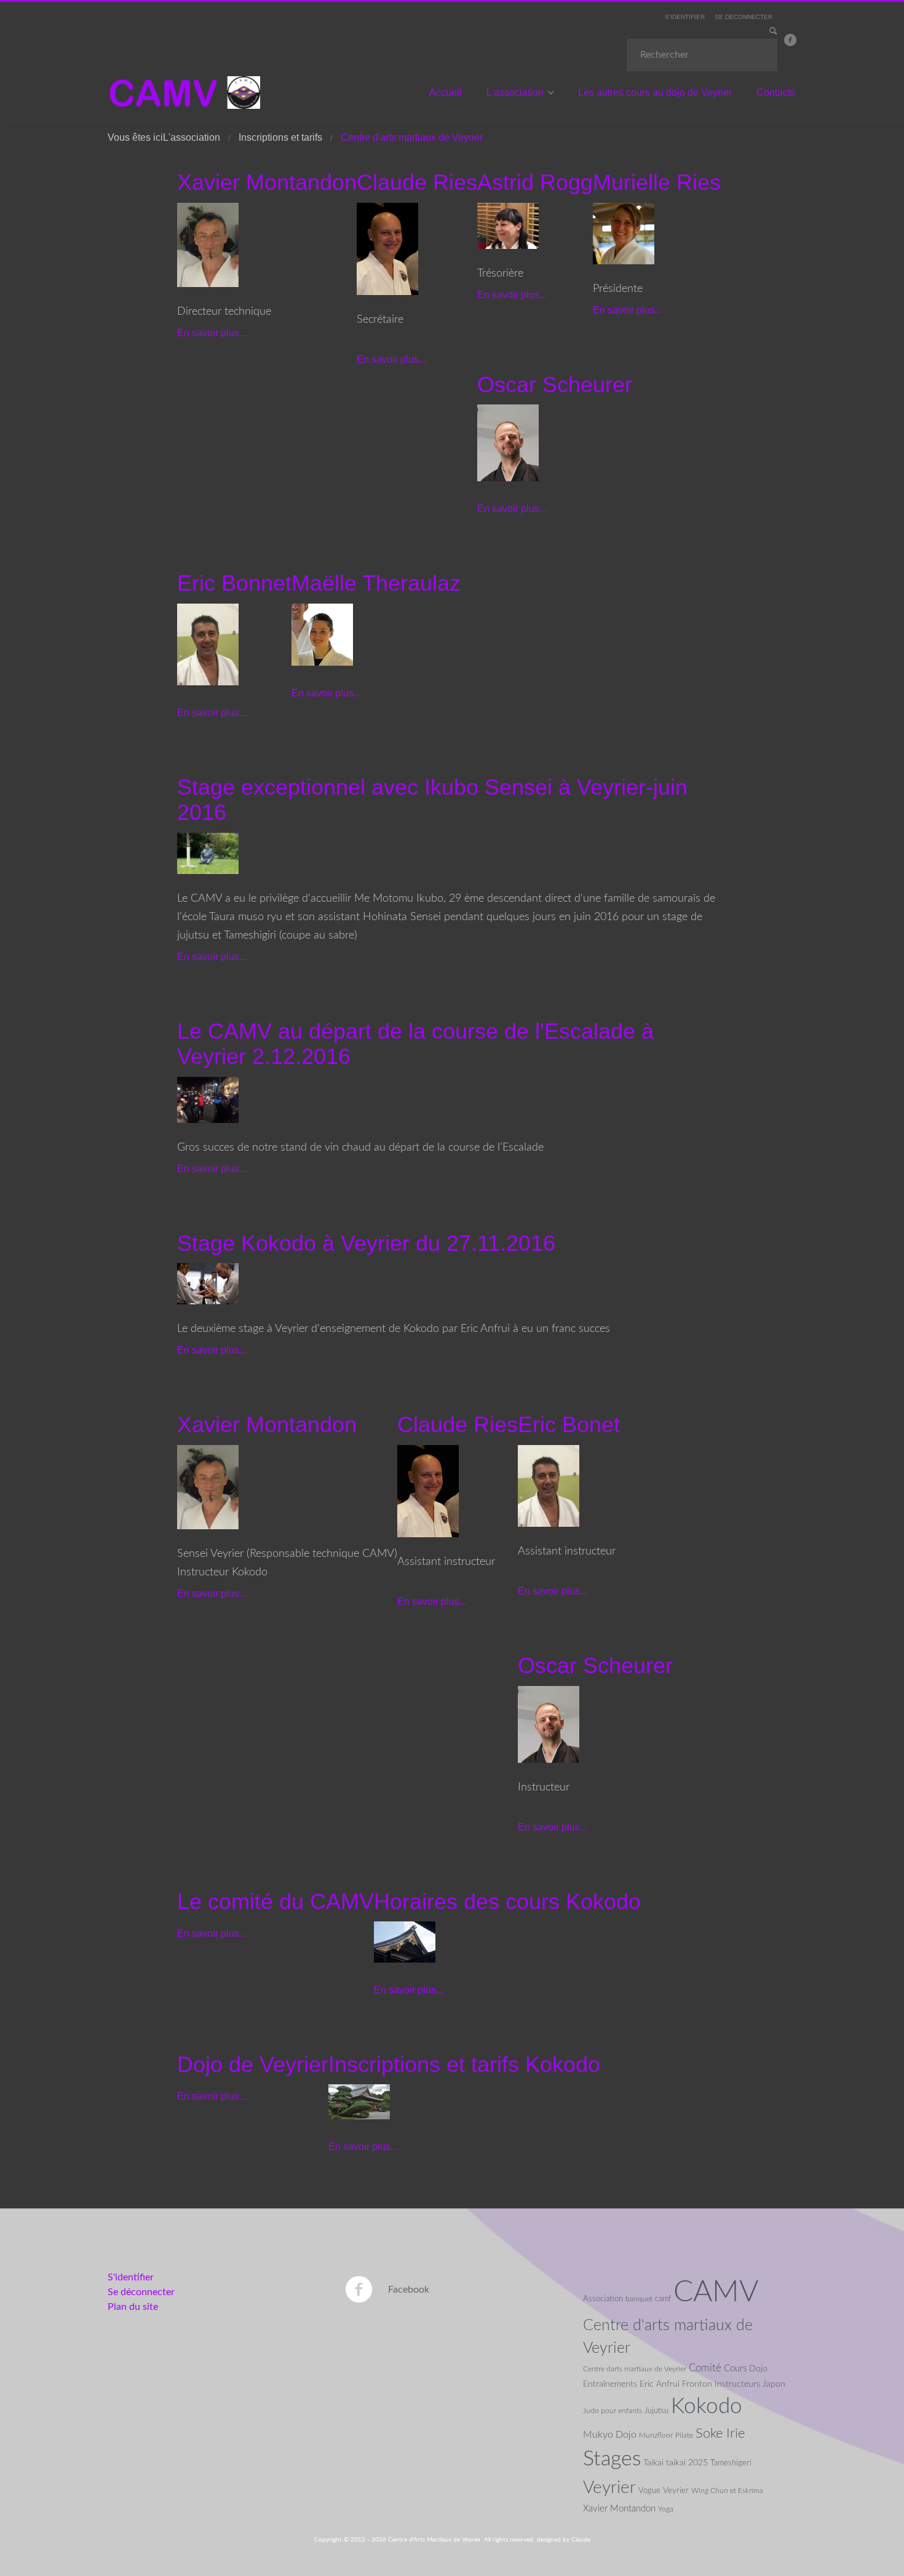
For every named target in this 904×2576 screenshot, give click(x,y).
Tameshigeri (731, 2463)
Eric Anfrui (660, 2384)
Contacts (776, 93)
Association (603, 2299)
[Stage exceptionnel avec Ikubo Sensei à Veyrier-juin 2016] (208, 853)
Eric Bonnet (234, 583)
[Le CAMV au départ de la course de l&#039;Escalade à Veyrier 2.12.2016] (208, 1099)
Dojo (758, 2369)
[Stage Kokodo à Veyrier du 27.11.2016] (208, 1283)
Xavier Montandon (267, 182)
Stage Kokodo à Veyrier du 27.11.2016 (366, 1243)
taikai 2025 (687, 2463)
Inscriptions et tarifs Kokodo (464, 2064)
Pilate (684, 2435)
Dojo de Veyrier (253, 2064)
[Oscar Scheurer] (508, 443)
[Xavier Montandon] (208, 244)
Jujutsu (656, 2411)
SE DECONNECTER (743, 17)
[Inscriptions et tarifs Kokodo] (359, 2101)
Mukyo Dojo (610, 2435)
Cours (735, 2369)
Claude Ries (417, 182)
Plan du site (133, 2307)
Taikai (653, 2463)
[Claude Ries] (387, 248)
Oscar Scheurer (555, 384)
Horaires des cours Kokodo (507, 1901)
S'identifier (131, 2277)
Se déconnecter (141, 2292)
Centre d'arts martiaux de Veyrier (668, 2337)
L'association (515, 93)
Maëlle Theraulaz (376, 583)
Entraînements (610, 2384)
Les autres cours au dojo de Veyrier (655, 93)
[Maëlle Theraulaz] (322, 634)
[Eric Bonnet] (208, 644)
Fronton (697, 2384)
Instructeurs (737, 2384)
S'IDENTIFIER (685, 17)
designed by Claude (564, 2540)
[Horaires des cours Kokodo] (405, 1942)
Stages (612, 2459)
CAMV (716, 2292)
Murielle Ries (657, 182)
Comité (705, 2368)
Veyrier (609, 2487)
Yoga (666, 2509)
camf (663, 2299)
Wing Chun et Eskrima (727, 2491)
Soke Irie (720, 2433)
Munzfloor (656, 2435)
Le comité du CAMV (276, 1901)
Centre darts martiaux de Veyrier (635, 2369)
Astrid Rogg (535, 182)
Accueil (446, 93)
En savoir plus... (212, 333)
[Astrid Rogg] (508, 225)
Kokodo (707, 2407)
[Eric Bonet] (549, 1485)
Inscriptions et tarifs (280, 137)
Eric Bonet (569, 1424)
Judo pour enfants (613, 2411)
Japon (774, 2384)
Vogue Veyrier (664, 2491)
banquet (639, 2299)
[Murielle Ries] (624, 233)
